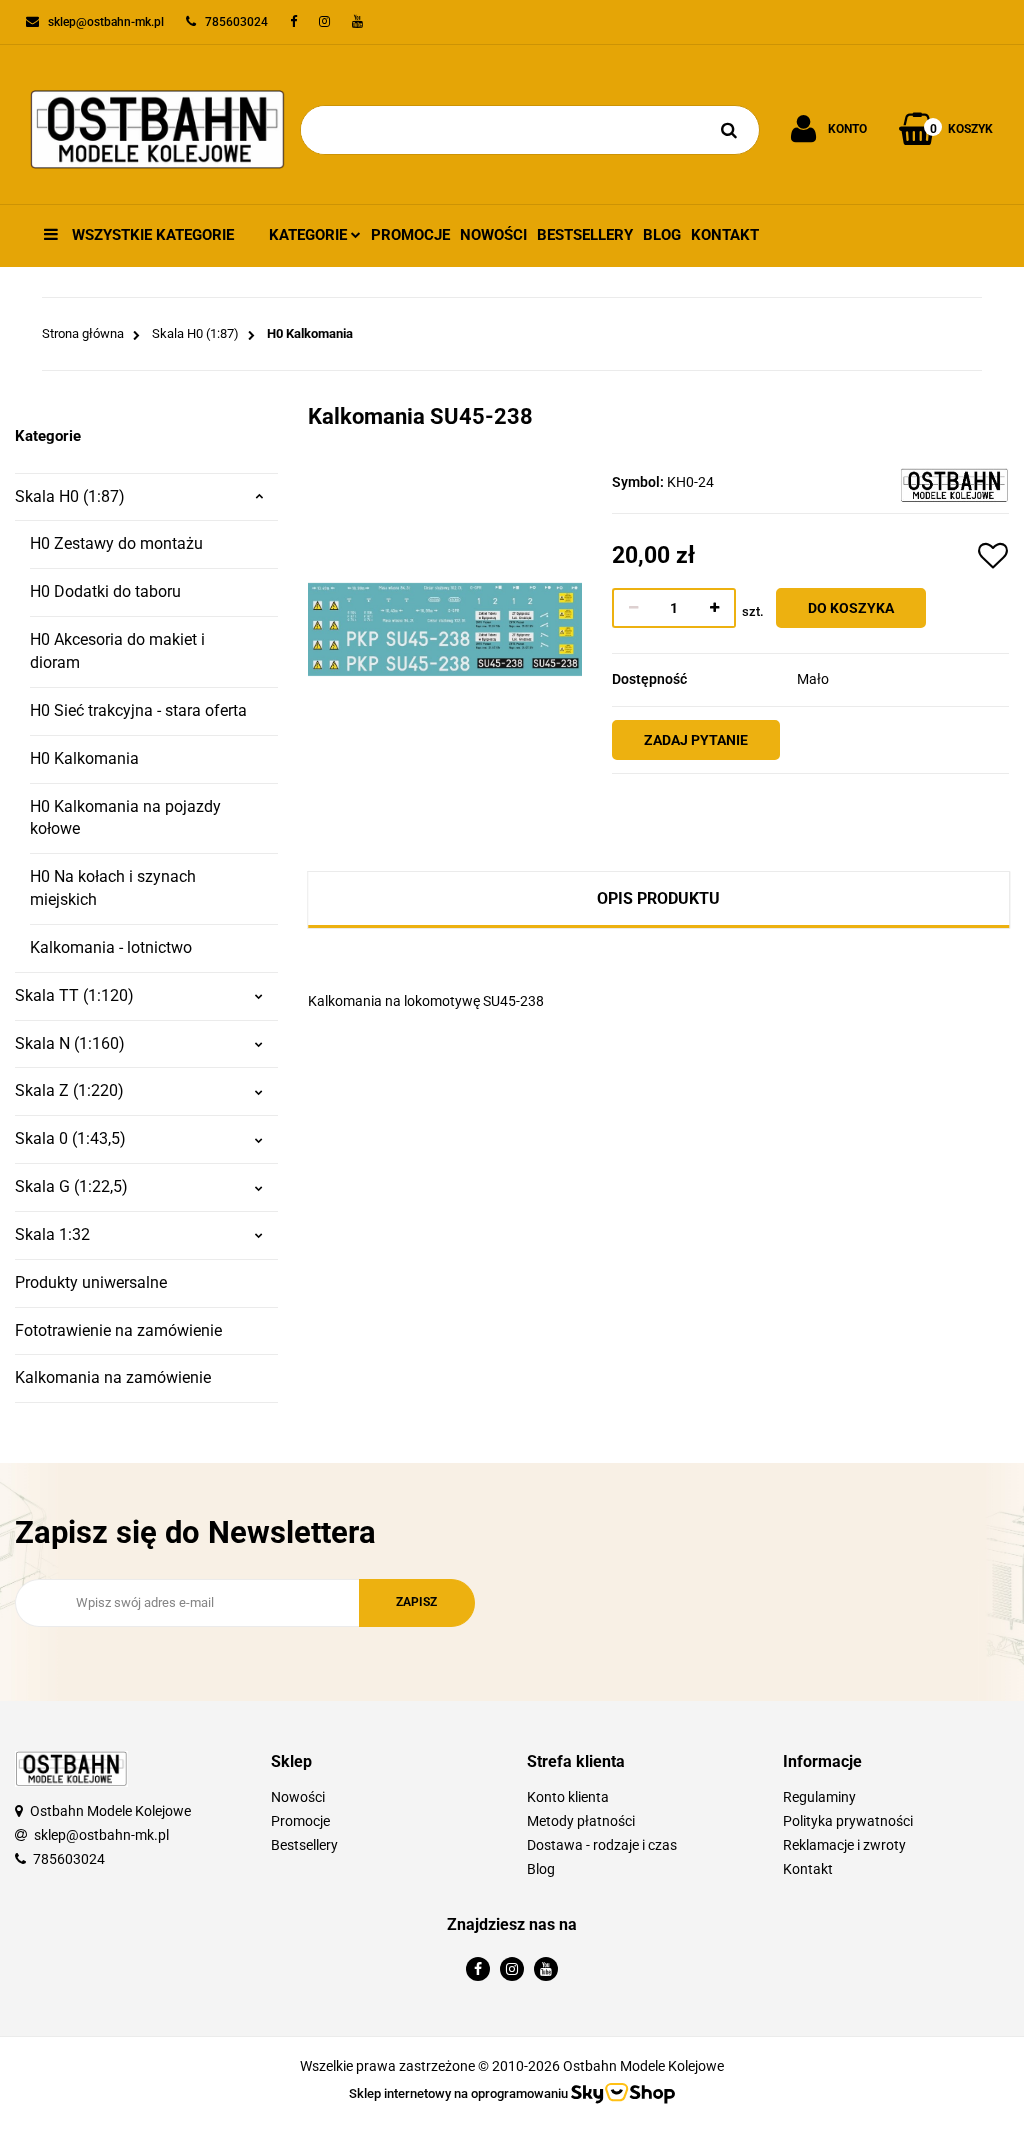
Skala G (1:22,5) (71, 1186)
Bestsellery (585, 235)
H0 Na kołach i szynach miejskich (113, 888)
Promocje (410, 235)
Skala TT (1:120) (74, 995)
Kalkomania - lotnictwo (111, 947)
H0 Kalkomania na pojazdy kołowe (125, 818)
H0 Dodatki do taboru (105, 591)
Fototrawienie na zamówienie (118, 1330)
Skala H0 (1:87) (70, 496)
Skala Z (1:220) (69, 1090)
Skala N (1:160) (70, 1043)
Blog (662, 235)
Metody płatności (581, 1821)
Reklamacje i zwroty (844, 1845)
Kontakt (725, 235)
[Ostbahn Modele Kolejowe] (954, 484)
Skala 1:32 (52, 1234)
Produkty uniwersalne (91, 1282)
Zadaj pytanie (696, 740)
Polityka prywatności (848, 1821)
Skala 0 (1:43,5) (70, 1138)
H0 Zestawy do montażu (116, 543)
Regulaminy (819, 1797)
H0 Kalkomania (84, 758)
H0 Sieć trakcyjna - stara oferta (138, 710)
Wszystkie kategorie (151, 235)
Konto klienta (568, 1797)
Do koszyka (851, 608)
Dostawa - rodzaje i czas (602, 1845)
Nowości (493, 235)
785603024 (69, 1859)
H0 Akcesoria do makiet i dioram (117, 651)
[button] (384, 1762)
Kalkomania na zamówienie (113, 1377)
